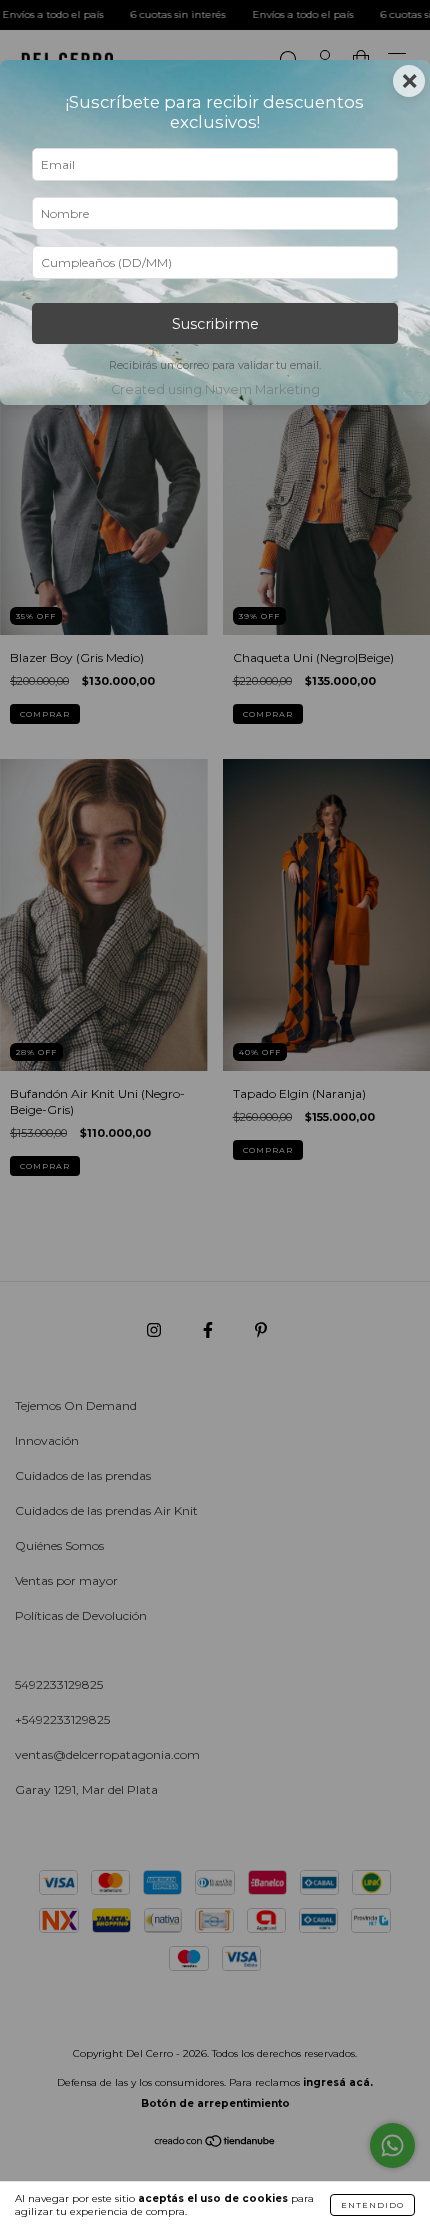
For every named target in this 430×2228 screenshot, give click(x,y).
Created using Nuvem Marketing (215, 389)
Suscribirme (215, 324)
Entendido (372, 2205)
